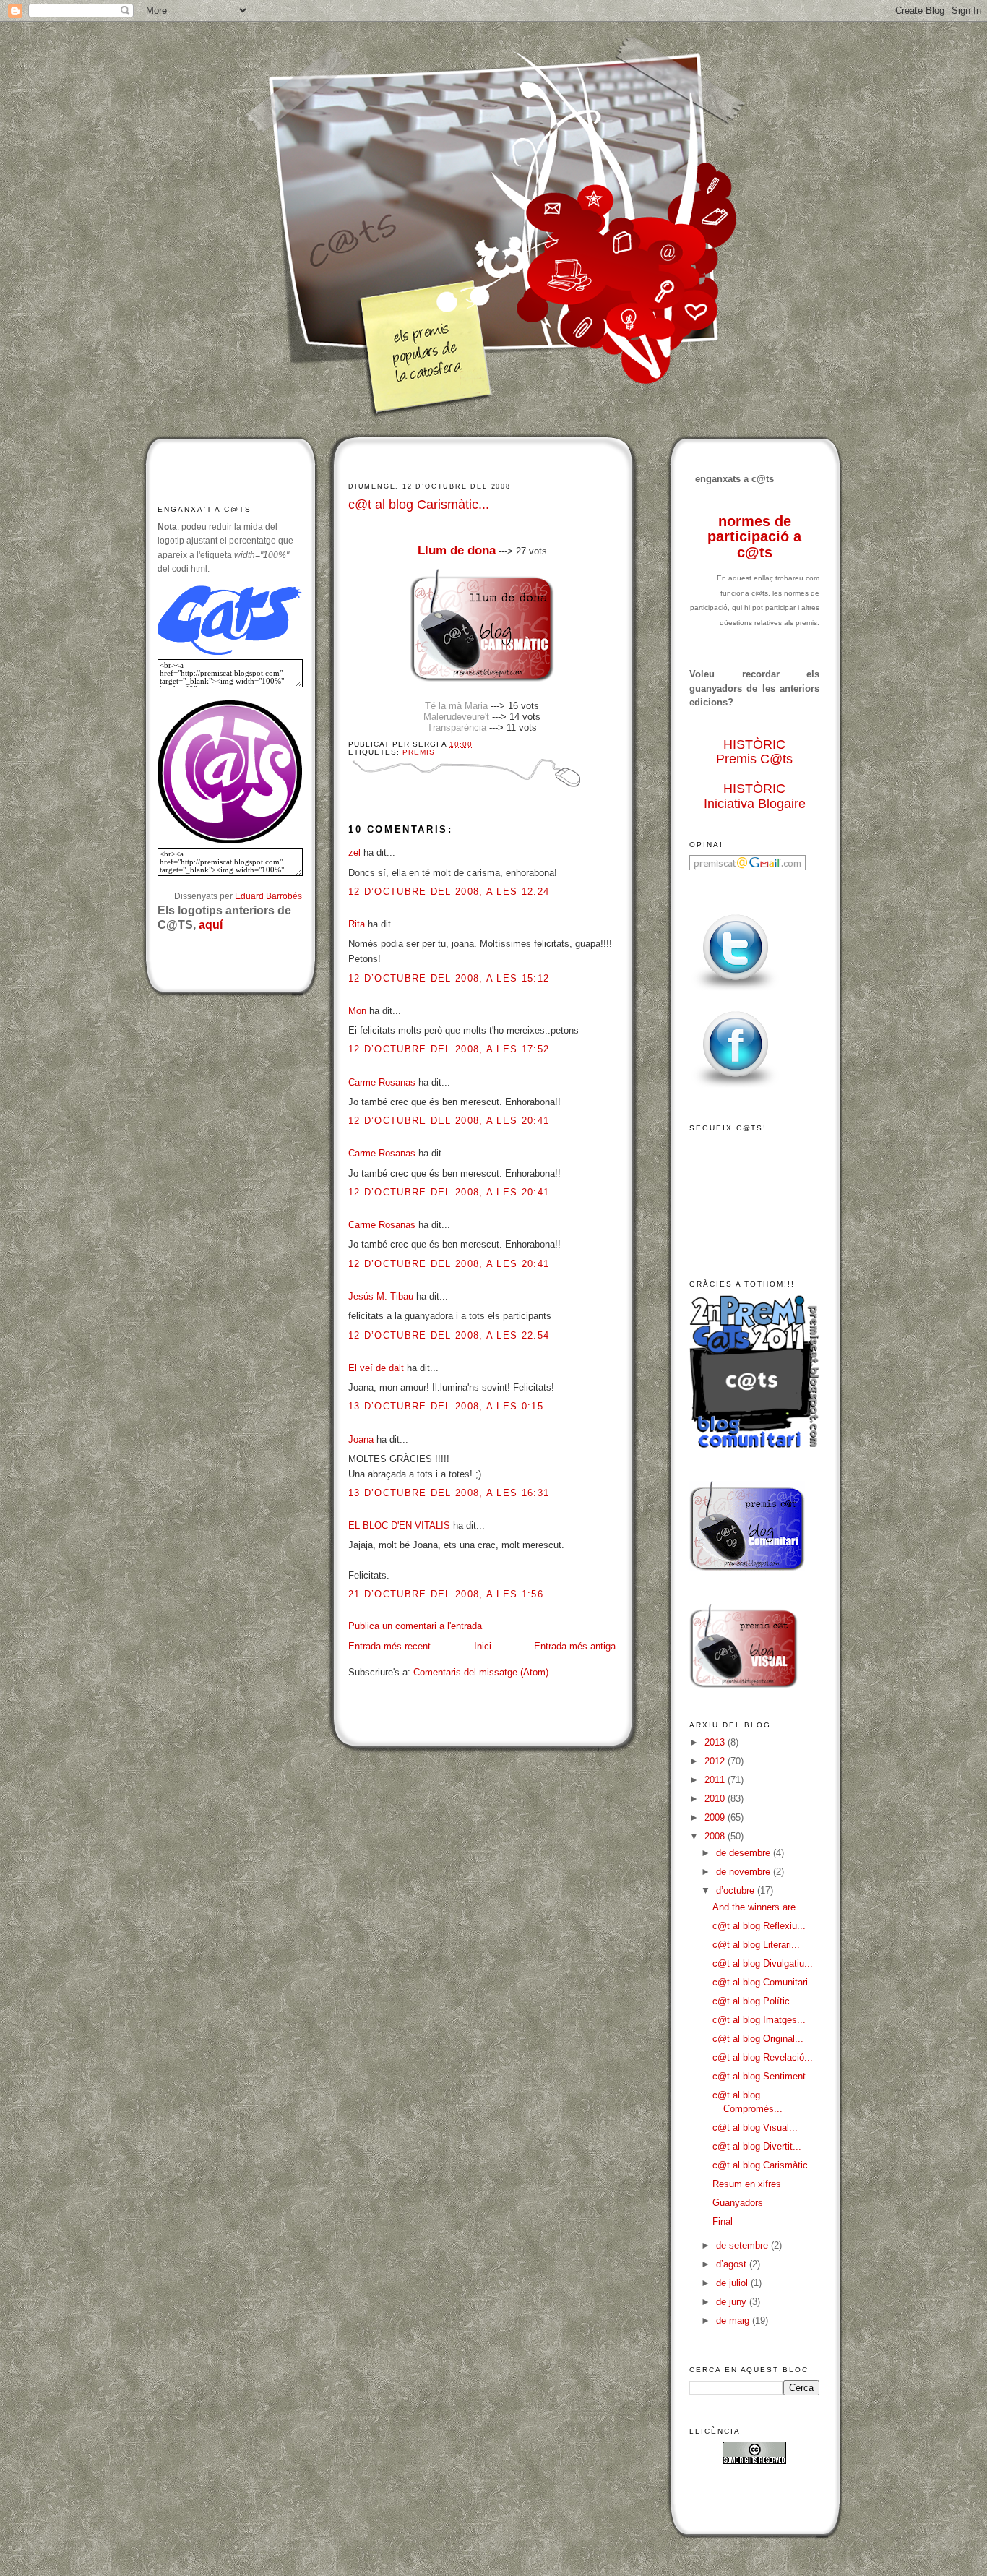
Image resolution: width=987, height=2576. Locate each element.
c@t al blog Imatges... (759, 2020)
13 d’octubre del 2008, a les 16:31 (449, 1493)
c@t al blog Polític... (755, 2001)
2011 (716, 1780)
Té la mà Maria (456, 706)
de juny (733, 2302)
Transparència (457, 727)
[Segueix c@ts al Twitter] (736, 991)
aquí (211, 925)
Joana (361, 1439)
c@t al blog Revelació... (763, 2057)
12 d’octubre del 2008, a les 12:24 (449, 892)
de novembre (745, 1872)
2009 (716, 1817)
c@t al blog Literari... (756, 1945)
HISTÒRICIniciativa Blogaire (755, 796)
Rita (357, 924)
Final (723, 2221)
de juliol (733, 2283)
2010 (716, 1799)
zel (354, 853)
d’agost (733, 2264)
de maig (734, 2320)
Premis (419, 752)
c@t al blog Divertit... (757, 2146)
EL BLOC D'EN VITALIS (399, 1525)
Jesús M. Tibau (381, 1296)
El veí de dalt (376, 1368)
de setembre (744, 2245)
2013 (716, 1742)
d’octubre (737, 1890)
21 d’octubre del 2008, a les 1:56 (446, 1594)
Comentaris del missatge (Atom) (481, 1672)
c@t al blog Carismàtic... (419, 505)
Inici (483, 1646)
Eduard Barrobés (268, 896)
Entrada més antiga (575, 1646)
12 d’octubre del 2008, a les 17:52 (449, 1049)
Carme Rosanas (382, 1082)
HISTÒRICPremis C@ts (754, 752)
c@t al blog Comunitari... (764, 1982)
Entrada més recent (389, 1646)
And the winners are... (758, 1907)
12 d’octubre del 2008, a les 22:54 (449, 1335)
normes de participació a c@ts (754, 537)
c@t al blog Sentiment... (763, 2076)
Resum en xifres (747, 2184)
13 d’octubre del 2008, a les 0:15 (446, 1406)
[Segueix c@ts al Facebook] (736, 1088)
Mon (357, 1011)
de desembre (745, 1853)
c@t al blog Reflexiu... (759, 1926)
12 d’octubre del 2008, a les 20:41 (449, 1121)
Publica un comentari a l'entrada (415, 1626)
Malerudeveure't (456, 717)
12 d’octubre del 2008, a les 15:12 (449, 978)
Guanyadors (738, 2203)
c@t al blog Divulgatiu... (763, 1963)
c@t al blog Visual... (755, 2128)
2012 (716, 1761)
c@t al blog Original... (758, 2039)
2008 (716, 1836)
